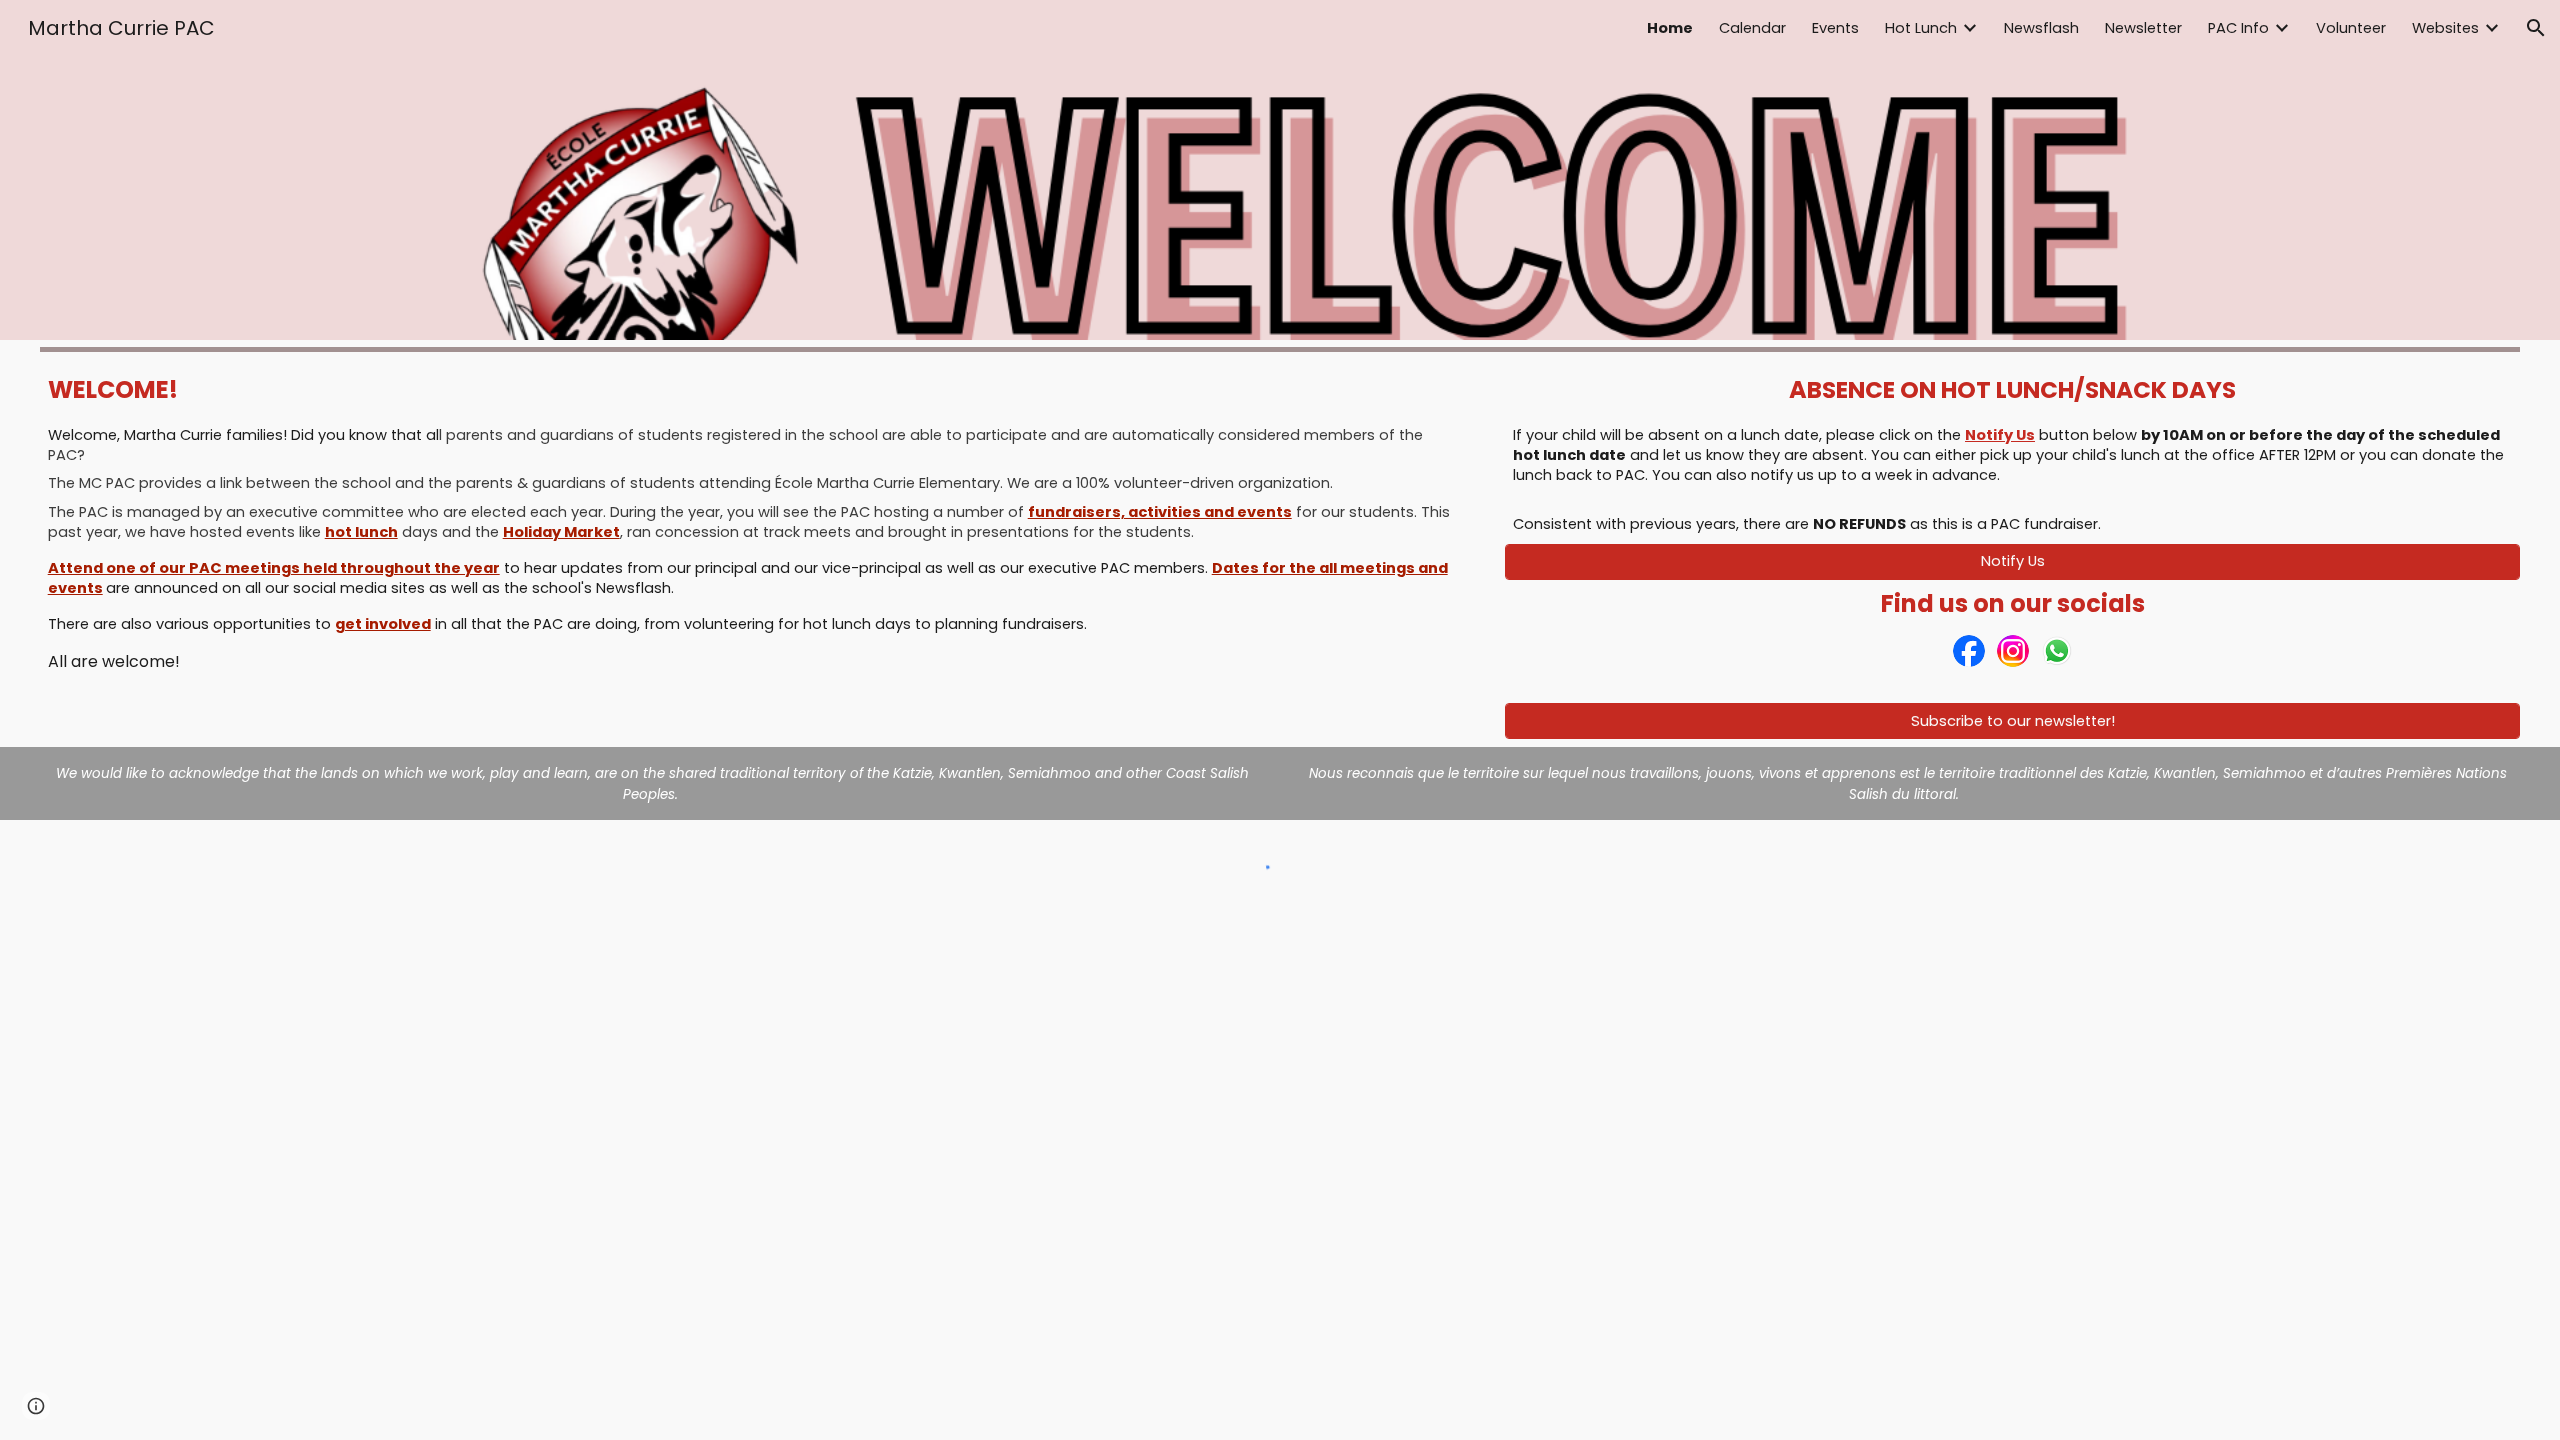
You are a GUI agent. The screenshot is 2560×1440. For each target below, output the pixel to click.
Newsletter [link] (2143, 28)
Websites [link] (2445, 28)
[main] (757, 390)
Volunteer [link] (2351, 28)
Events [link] (1835, 28)
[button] (2536, 28)
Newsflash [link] (2041, 28)
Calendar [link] (1752, 28)
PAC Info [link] (2238, 28)
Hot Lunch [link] (1921, 28)
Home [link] (1670, 28)
